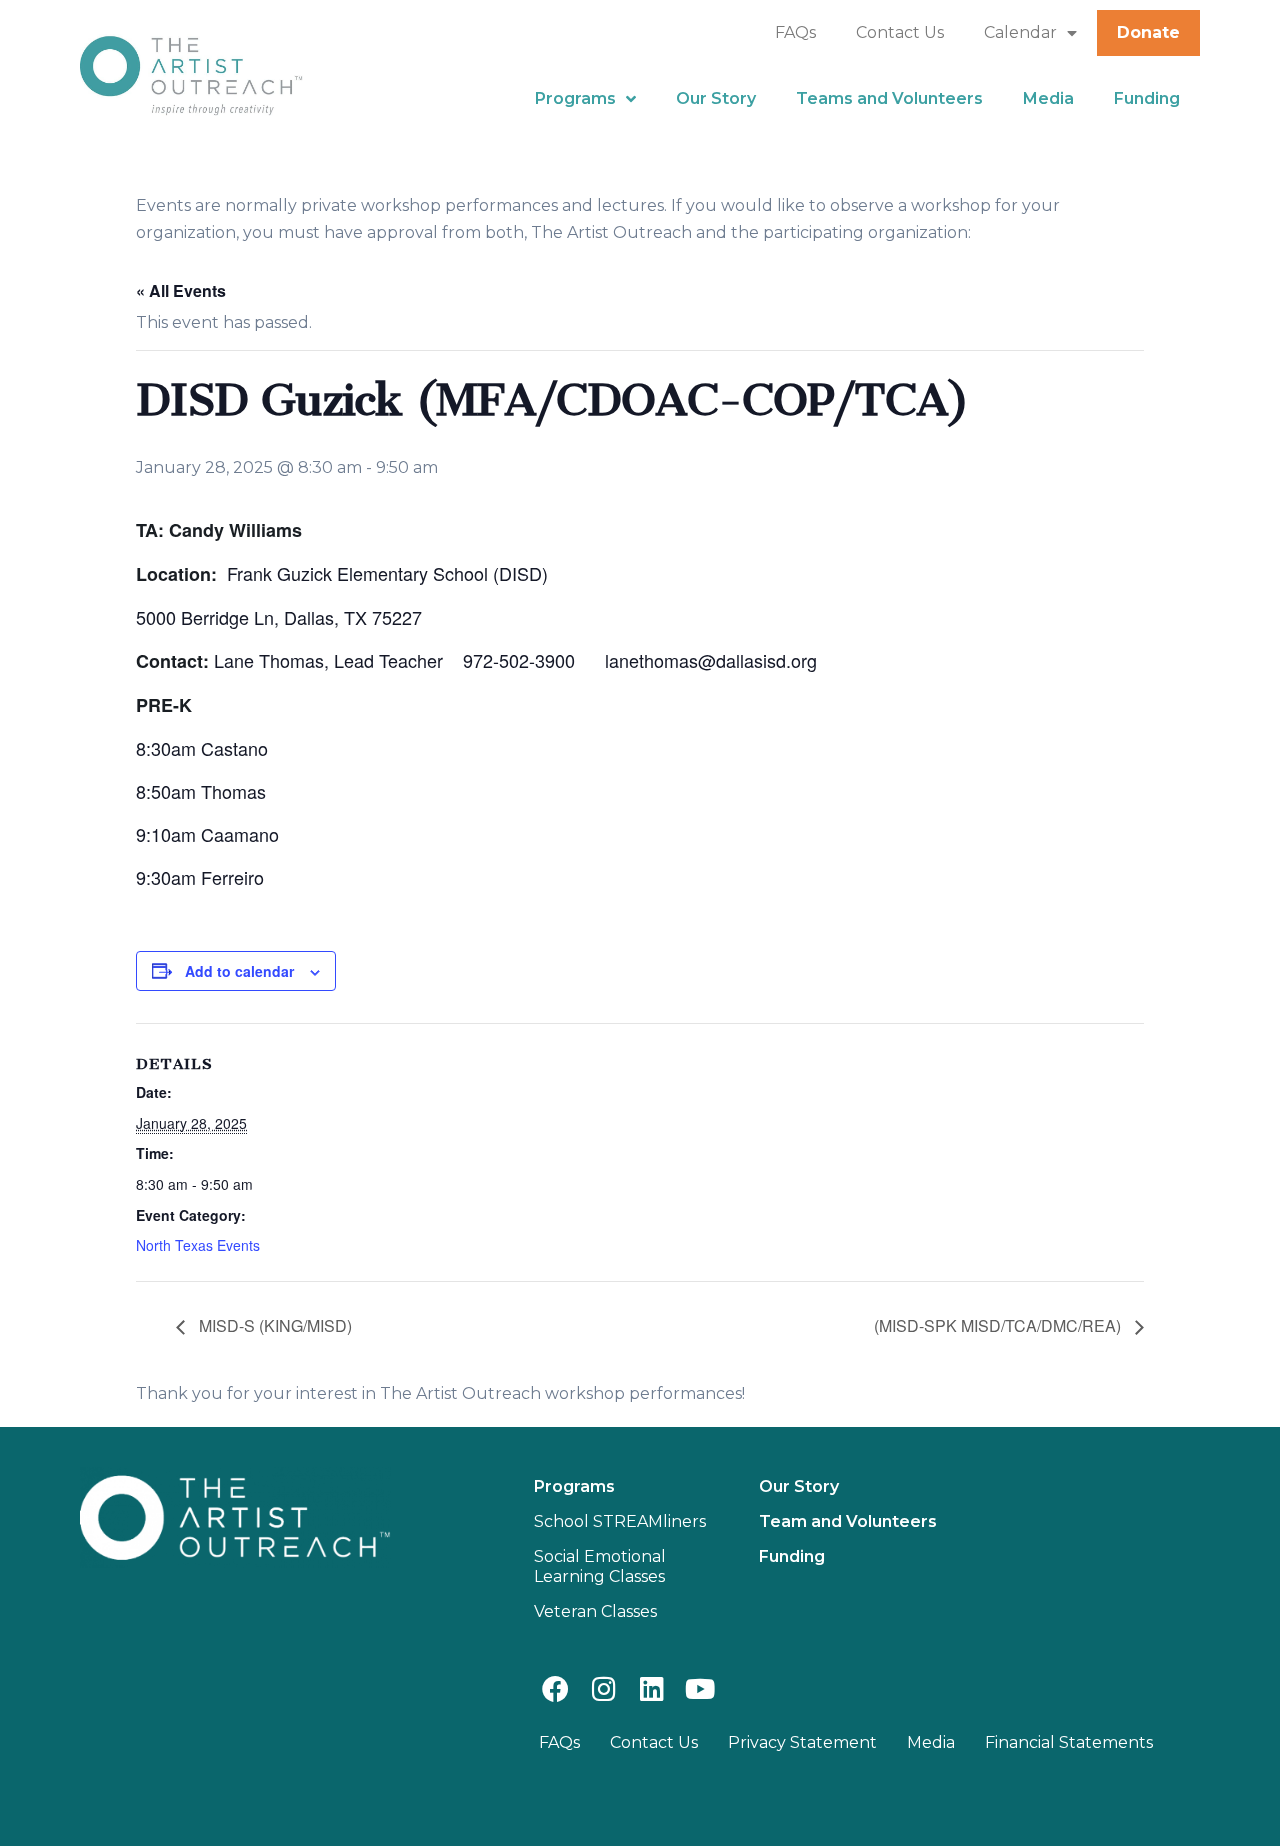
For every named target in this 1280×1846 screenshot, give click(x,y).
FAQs (795, 32)
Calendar (1020, 32)
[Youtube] (700, 1688)
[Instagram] (603, 1688)
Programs (575, 98)
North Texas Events (198, 1245)
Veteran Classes (595, 1611)
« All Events (181, 290)
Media (1048, 98)
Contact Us (900, 32)
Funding (1147, 98)
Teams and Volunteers (889, 98)
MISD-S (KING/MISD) (273, 1325)
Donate (1148, 32)
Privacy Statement (802, 1742)
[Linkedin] (651, 1688)
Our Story (716, 98)
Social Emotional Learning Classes (600, 1566)
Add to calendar (239, 971)
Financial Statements (1069, 1742)
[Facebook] (555, 1688)
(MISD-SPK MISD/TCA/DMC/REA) (999, 1325)
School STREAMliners (620, 1521)
